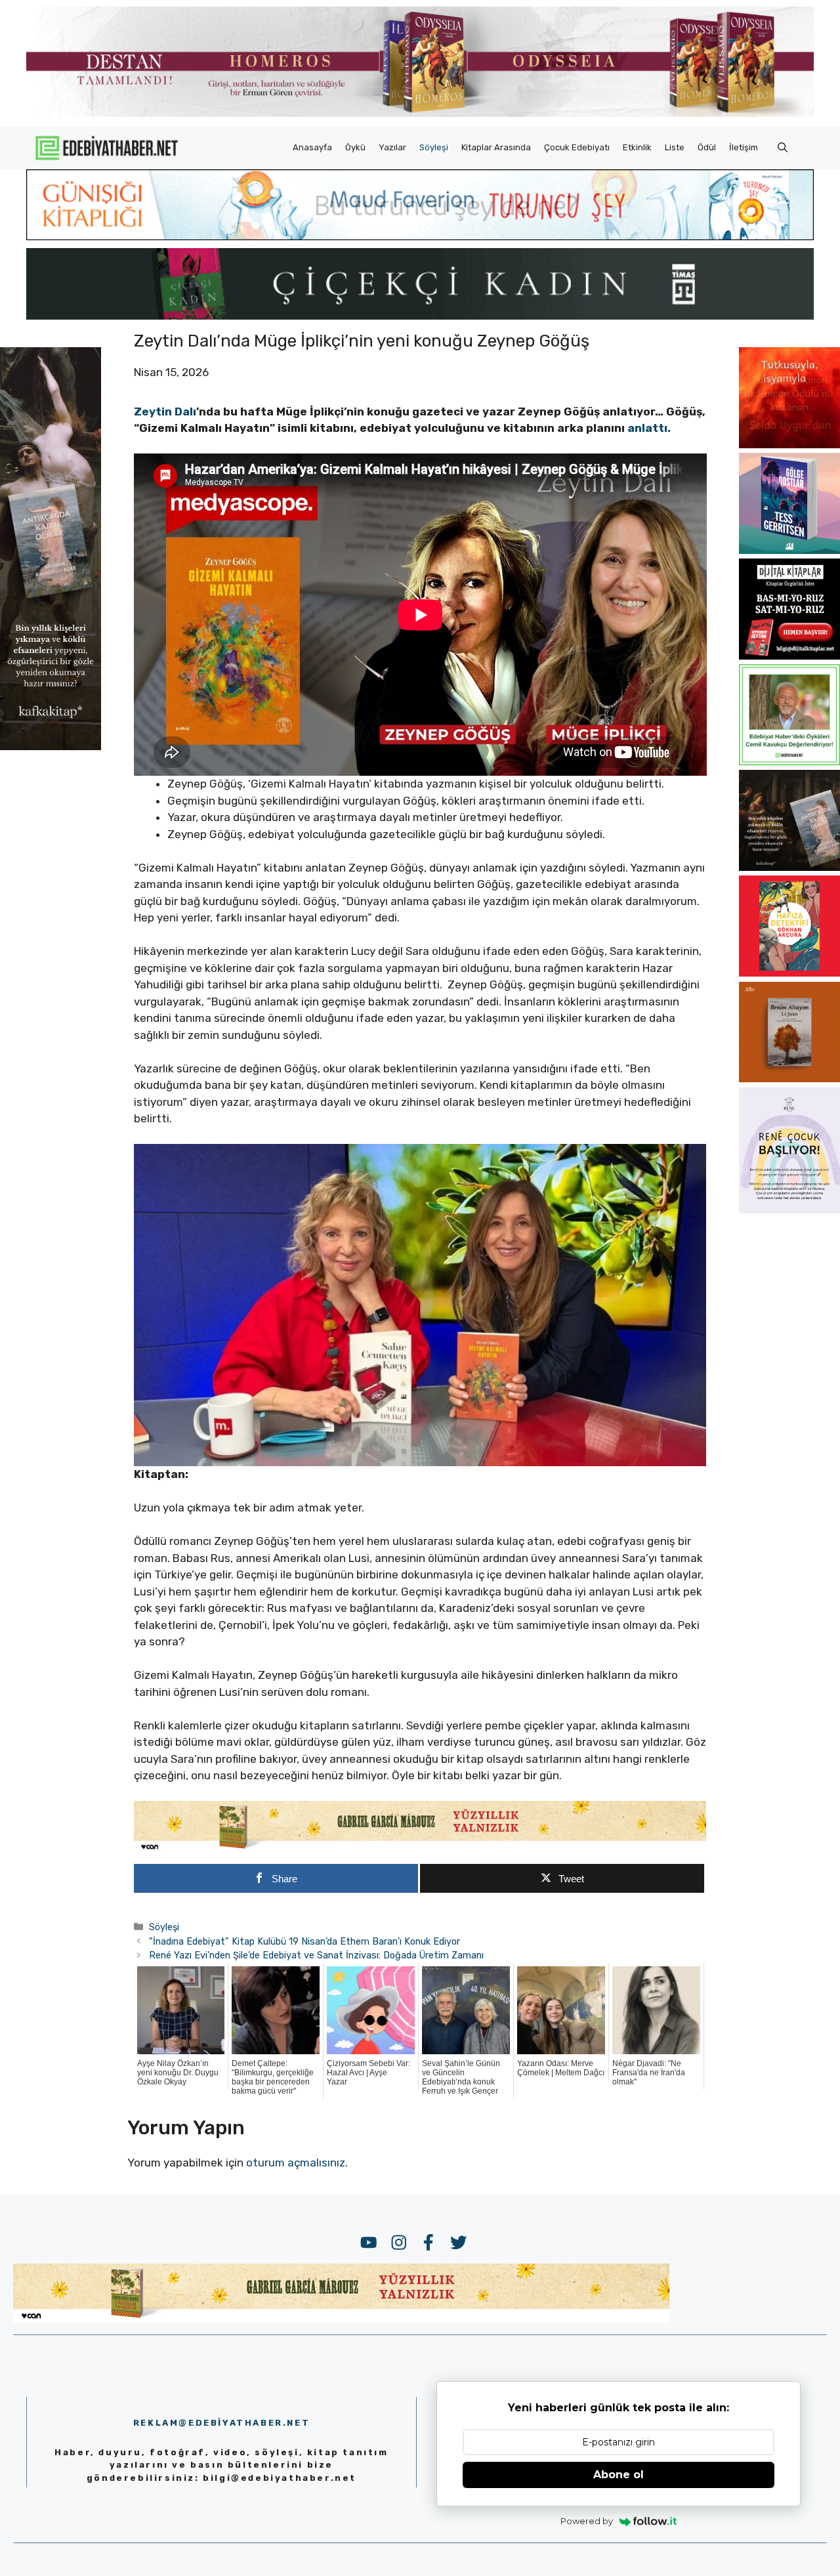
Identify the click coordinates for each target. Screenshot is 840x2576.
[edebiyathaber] (420, 316)
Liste (675, 147)
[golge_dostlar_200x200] (789, 550)
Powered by (587, 2521)
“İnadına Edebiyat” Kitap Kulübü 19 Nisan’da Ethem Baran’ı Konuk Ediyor (304, 1941)
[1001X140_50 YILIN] (420, 114)
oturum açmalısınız (296, 2163)
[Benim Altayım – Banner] (789, 1078)
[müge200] (789, 656)
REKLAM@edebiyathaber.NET (221, 2423)
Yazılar (392, 147)
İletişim (744, 147)
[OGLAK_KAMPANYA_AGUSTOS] (789, 973)
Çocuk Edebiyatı (577, 147)
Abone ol (619, 2475)
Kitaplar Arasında (496, 147)
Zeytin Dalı (165, 412)
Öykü (355, 147)
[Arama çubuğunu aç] (783, 148)
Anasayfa (312, 147)
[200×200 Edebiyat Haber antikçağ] (789, 867)
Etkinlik (637, 147)
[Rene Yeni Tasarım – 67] (789, 1210)
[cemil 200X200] (789, 761)
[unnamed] (789, 444)
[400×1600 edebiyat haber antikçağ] (51, 746)
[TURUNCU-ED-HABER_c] (420, 236)
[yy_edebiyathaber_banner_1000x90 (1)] (420, 1849)
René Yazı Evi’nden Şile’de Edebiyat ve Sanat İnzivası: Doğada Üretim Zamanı (316, 1955)
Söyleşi (434, 147)
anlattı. (649, 428)
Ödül (707, 147)
